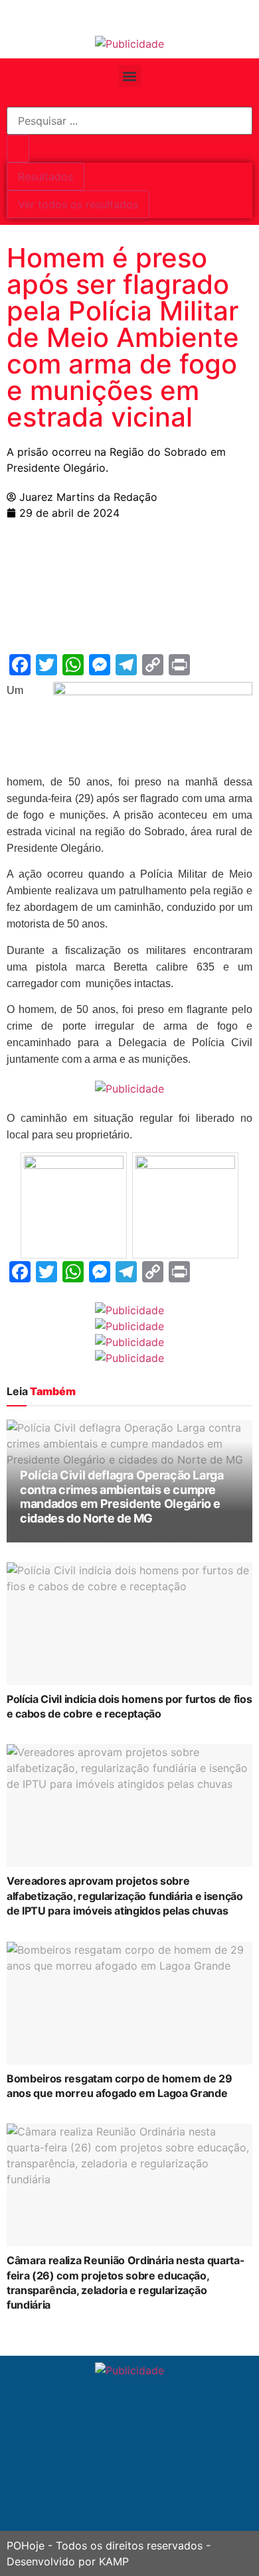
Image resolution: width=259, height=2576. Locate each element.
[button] (130, 76)
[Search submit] (18, 149)
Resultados (45, 176)
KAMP (114, 2561)
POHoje (26, 2545)
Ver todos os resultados (78, 204)
